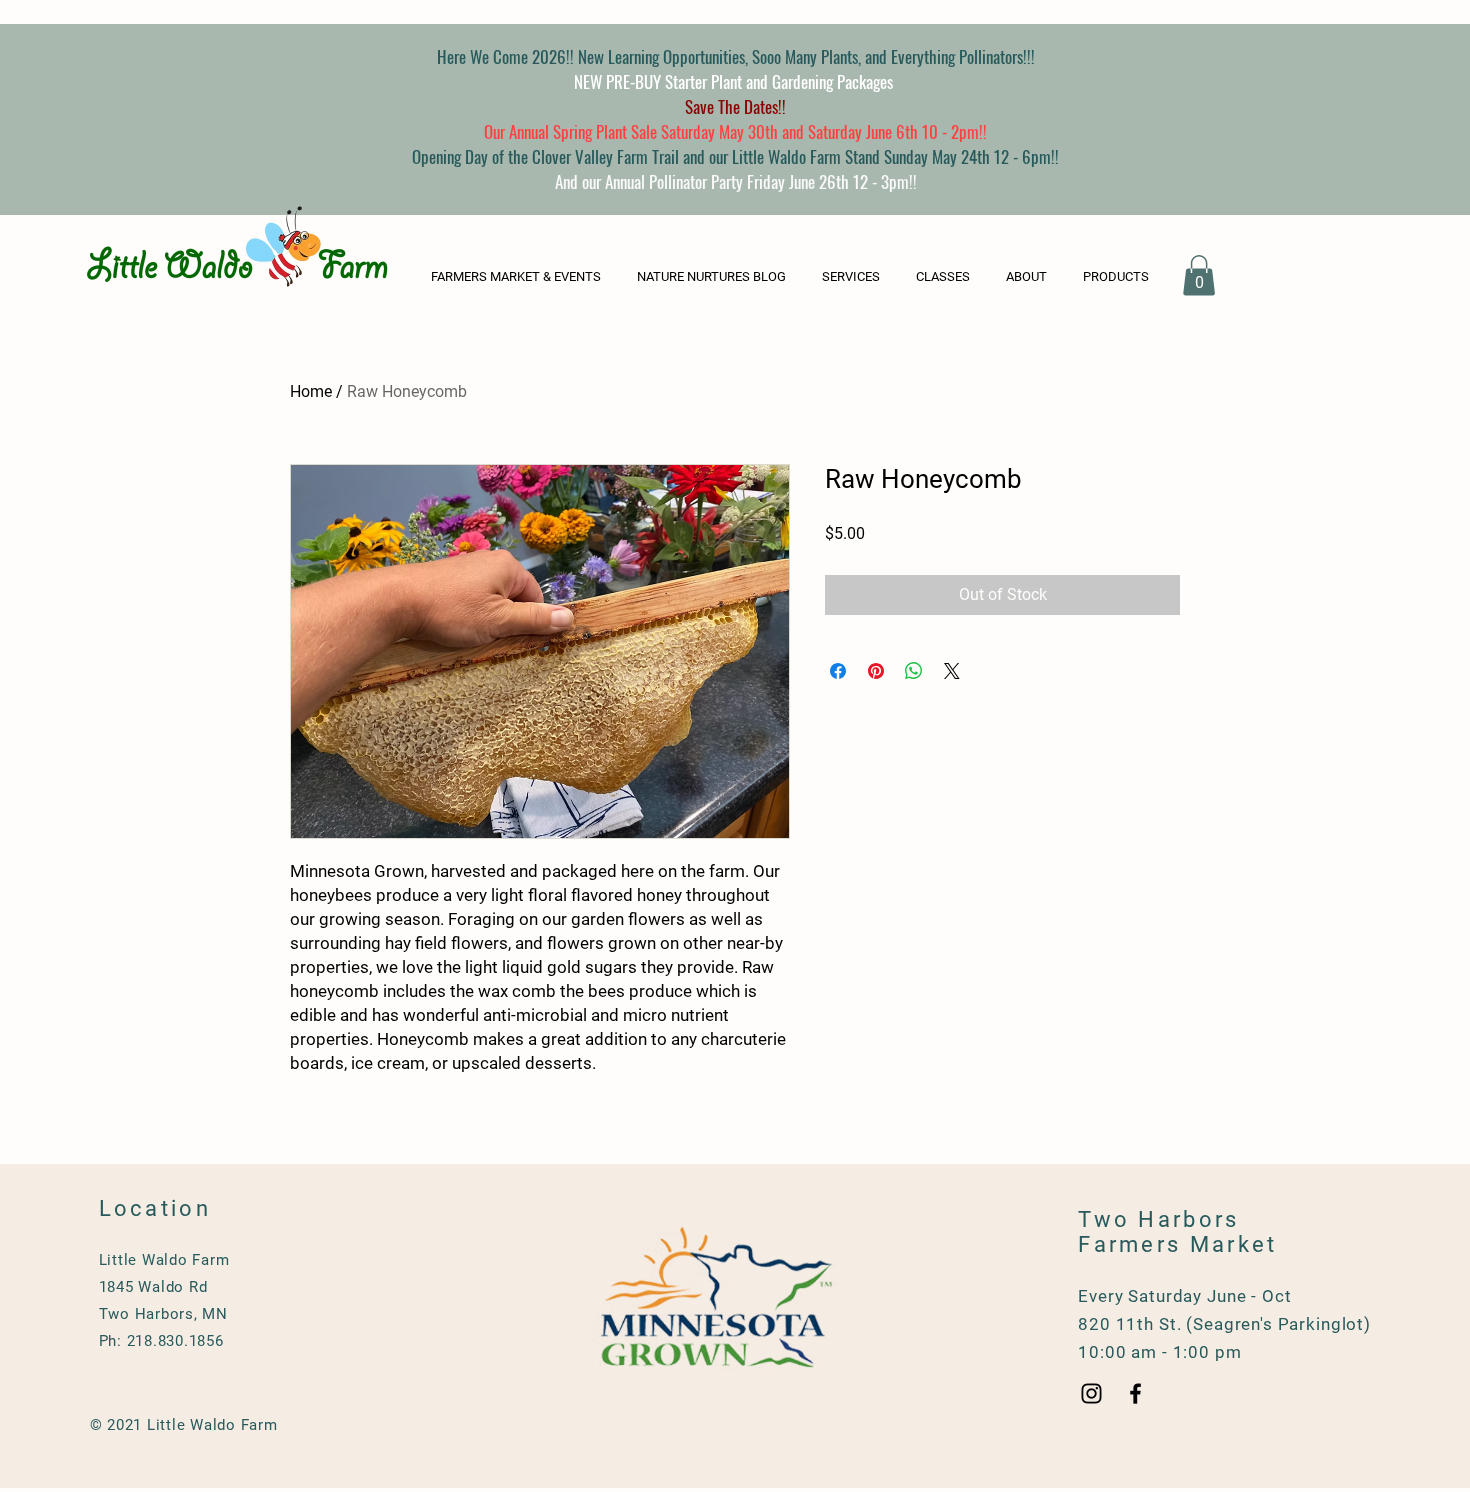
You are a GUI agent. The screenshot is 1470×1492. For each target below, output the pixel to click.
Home (311, 391)
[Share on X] (952, 671)
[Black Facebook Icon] (1135, 1393)
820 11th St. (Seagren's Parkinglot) (1224, 1324)
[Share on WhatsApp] (914, 671)
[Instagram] (1091, 1393)
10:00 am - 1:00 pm (1159, 1352)
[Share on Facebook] (838, 671)
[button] (1119, 276)
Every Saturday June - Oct (1184, 1296)
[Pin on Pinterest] (876, 671)
